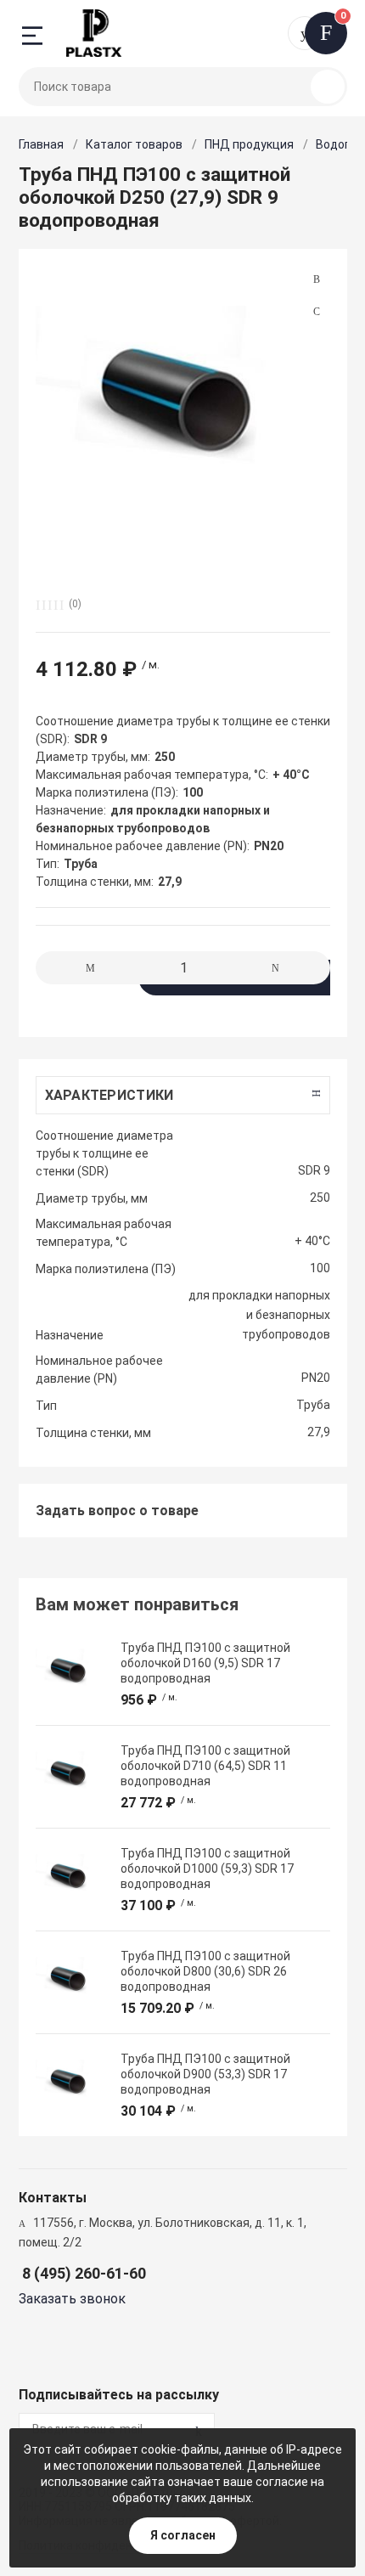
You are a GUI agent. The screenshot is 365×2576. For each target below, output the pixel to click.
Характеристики (109, 1095)
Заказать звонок (72, 2299)
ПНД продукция (249, 144)
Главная (41, 144)
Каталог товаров (134, 144)
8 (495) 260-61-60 (84, 2273)
